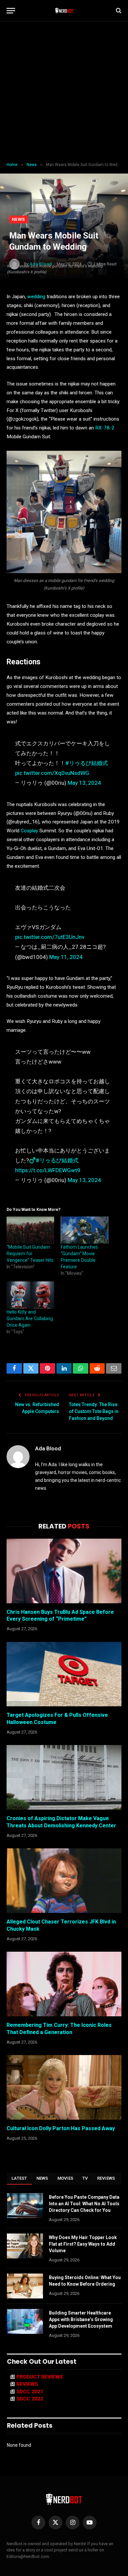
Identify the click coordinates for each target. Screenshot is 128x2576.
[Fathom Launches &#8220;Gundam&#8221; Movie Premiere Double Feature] (85, 1230)
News (19, 219)
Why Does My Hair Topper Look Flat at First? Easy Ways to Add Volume (83, 2244)
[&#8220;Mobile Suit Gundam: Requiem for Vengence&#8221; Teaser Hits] (30, 1230)
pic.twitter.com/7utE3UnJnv (50, 937)
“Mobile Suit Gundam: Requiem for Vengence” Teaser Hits (30, 1254)
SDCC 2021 (30, 2392)
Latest (19, 2178)
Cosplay (30, 831)
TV (85, 2178)
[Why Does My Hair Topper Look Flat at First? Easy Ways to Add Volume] (25, 2246)
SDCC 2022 (30, 2399)
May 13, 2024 (84, 783)
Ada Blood (48, 1448)
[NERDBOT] (64, 10)
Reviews (106, 2178)
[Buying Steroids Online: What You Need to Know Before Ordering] (25, 2286)
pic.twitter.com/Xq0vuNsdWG (52, 773)
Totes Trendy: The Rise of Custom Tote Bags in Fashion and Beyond (94, 1411)
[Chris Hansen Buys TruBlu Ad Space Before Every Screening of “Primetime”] (64, 1571)
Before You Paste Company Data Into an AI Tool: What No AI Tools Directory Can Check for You (84, 2204)
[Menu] (11, 11)
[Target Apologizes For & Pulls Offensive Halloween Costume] (64, 1674)
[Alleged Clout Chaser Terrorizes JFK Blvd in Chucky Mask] (64, 1881)
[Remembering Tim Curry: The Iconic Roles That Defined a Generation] (64, 1984)
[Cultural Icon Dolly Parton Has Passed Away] (64, 2087)
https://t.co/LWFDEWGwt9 (48, 1170)
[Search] (118, 11)
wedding (36, 297)
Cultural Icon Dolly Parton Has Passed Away (61, 2128)
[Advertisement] (64, 92)
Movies (65, 2178)
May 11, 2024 (66, 957)
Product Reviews (40, 2377)
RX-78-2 (105, 428)
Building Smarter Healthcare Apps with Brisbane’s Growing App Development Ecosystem (81, 2319)
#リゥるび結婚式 (87, 763)
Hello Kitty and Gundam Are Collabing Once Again (30, 1319)
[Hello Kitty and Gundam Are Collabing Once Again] (30, 1295)
